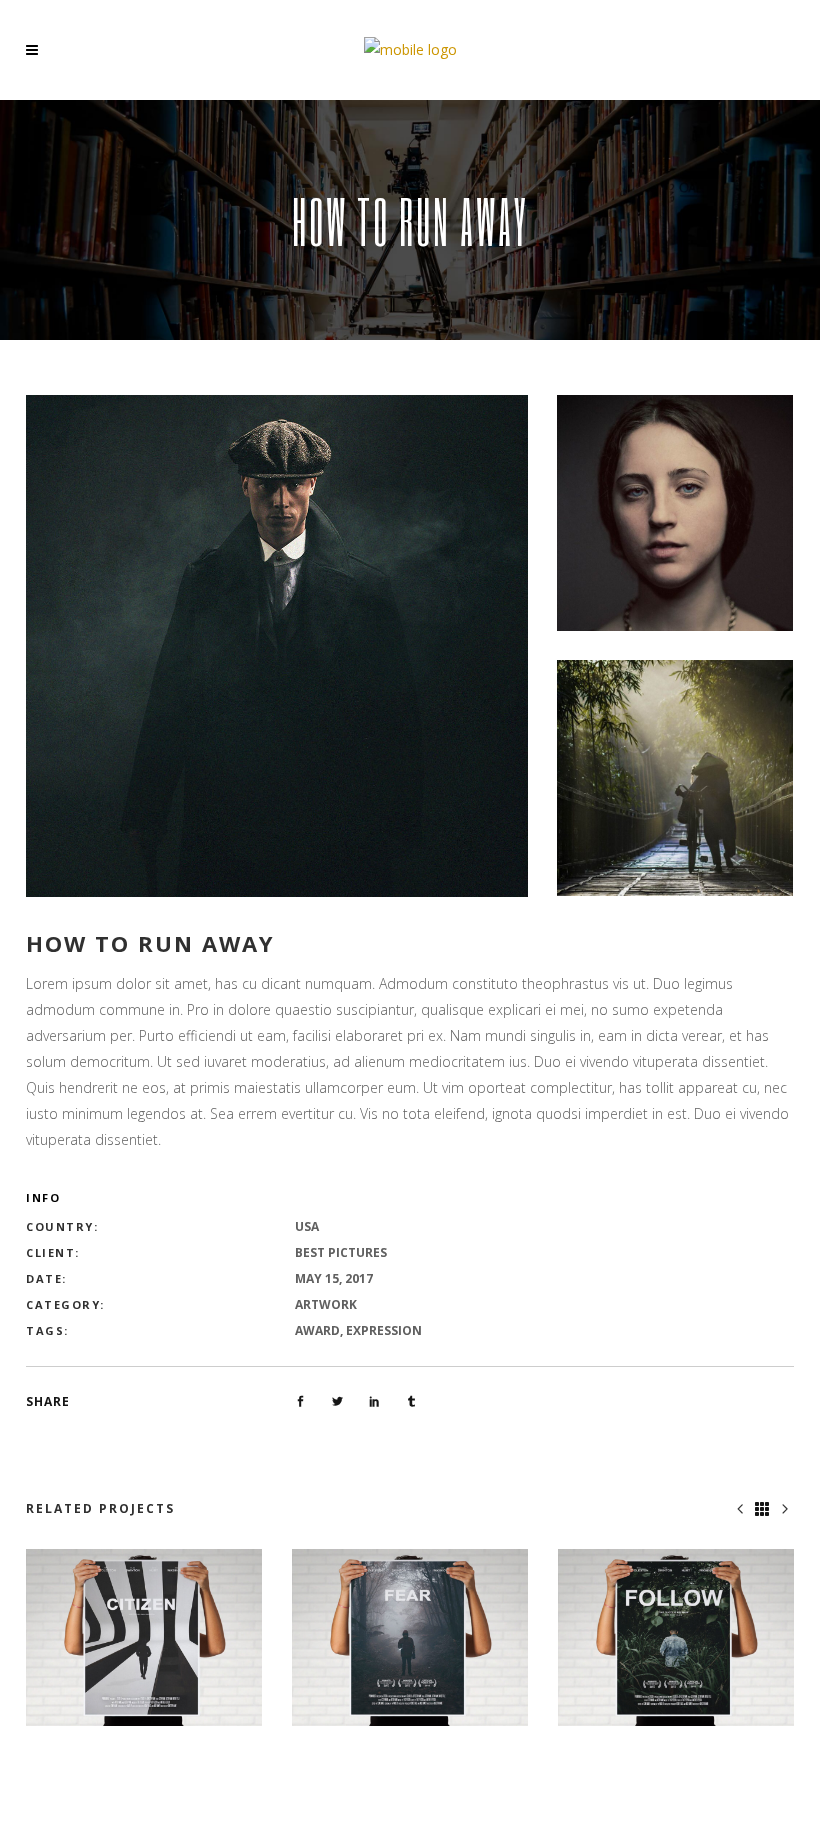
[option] (144, 1637)
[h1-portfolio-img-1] (277, 646)
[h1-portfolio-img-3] (675, 513)
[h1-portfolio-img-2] (675, 778)
